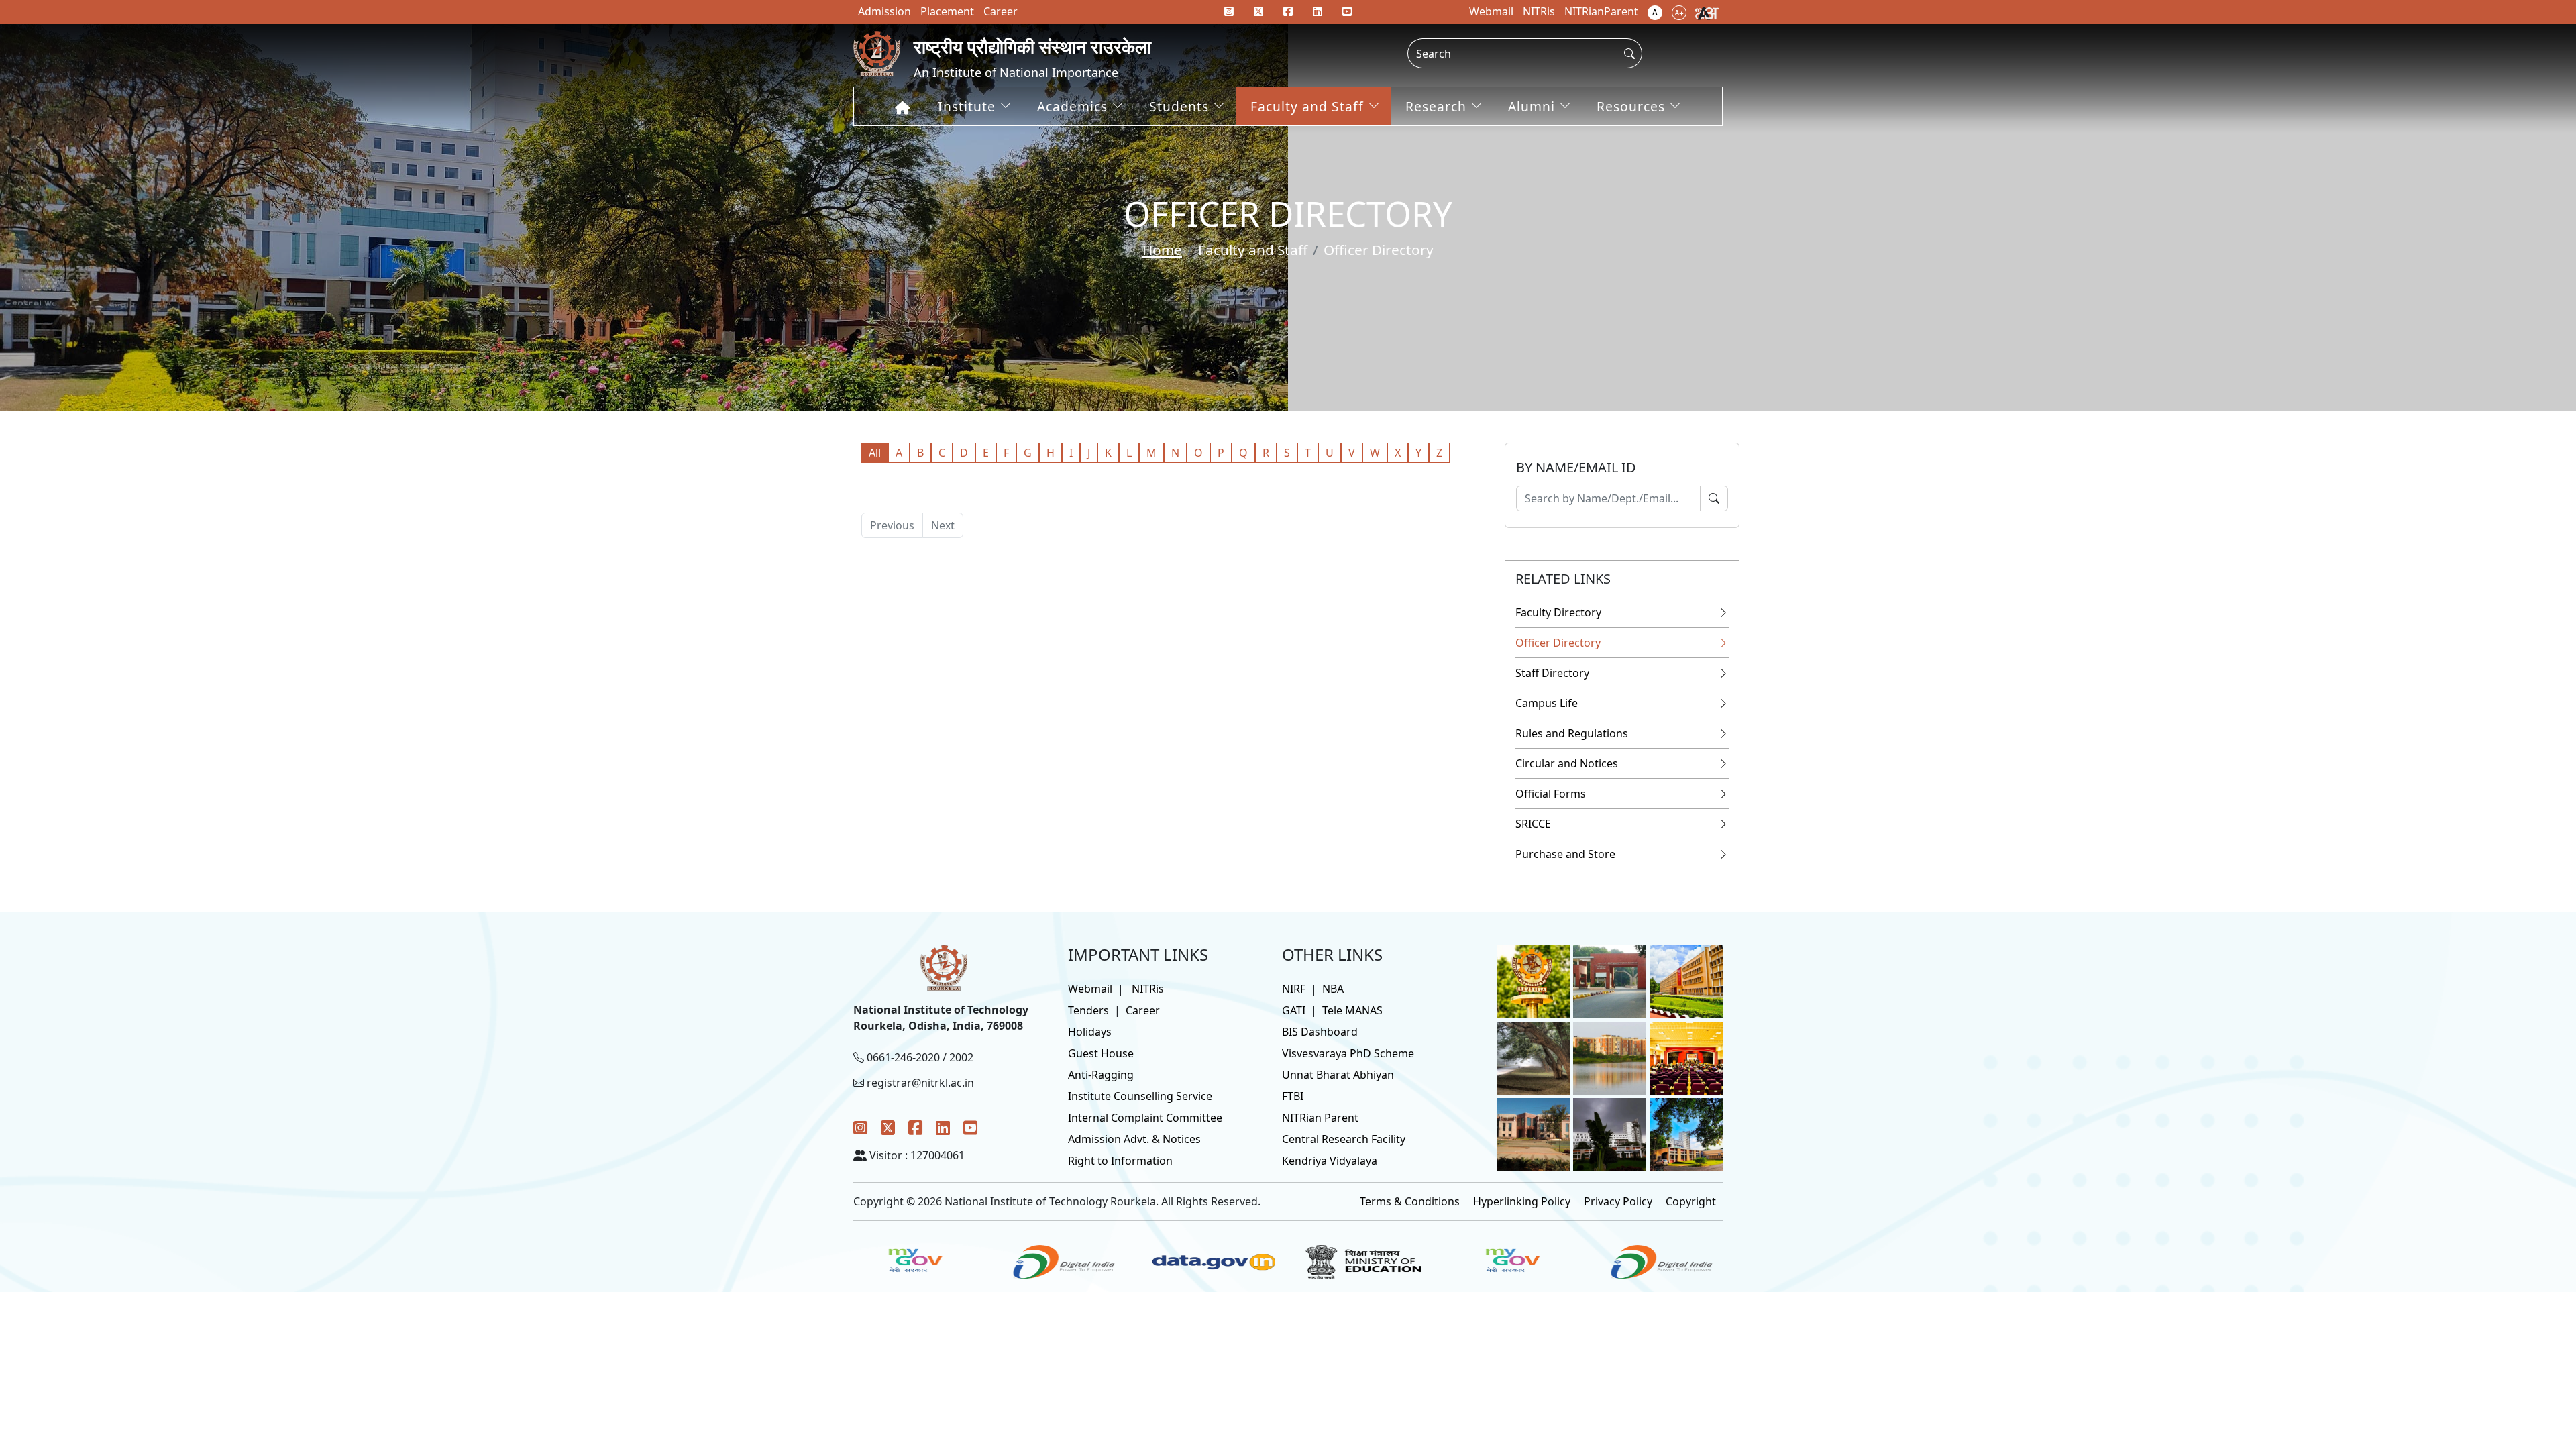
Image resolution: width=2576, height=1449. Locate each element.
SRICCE (1533, 824)
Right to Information (1120, 1161)
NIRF (1294, 989)
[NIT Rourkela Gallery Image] (1533, 981)
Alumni (1532, 106)
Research (1436, 106)
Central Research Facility (1344, 1139)
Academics (1072, 106)
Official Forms (1551, 794)
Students (1179, 106)
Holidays (1090, 1032)
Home (1162, 250)
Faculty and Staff (1307, 106)
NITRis (1148, 989)
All (875, 453)
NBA (1333, 989)
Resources (1631, 106)
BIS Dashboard (1320, 1032)
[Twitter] (888, 1127)
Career (1143, 1010)
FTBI (1293, 1096)
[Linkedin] (1318, 11)
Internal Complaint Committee (1145, 1118)
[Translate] (1707, 12)
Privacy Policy (1618, 1201)
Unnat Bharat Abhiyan (1338, 1075)
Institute (967, 106)
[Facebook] (915, 1127)
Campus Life (1547, 703)
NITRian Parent (1320, 1118)
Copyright (1691, 1201)
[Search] (1714, 498)
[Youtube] (1347, 11)
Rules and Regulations (1572, 733)
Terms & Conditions (1410, 1201)
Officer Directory (1558, 643)
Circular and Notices (1567, 763)
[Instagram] (860, 1127)
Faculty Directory (1558, 612)
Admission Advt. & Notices (1134, 1139)
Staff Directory (1552, 673)
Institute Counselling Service (1140, 1096)
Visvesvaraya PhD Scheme (1348, 1053)
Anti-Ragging (1101, 1075)
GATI (1294, 1010)
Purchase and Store (1565, 854)
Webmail (1090, 989)
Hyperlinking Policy (1522, 1201)
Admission (884, 11)
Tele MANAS (1352, 1010)
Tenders (1088, 1010)
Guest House (1101, 1053)
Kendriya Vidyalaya (1330, 1161)
